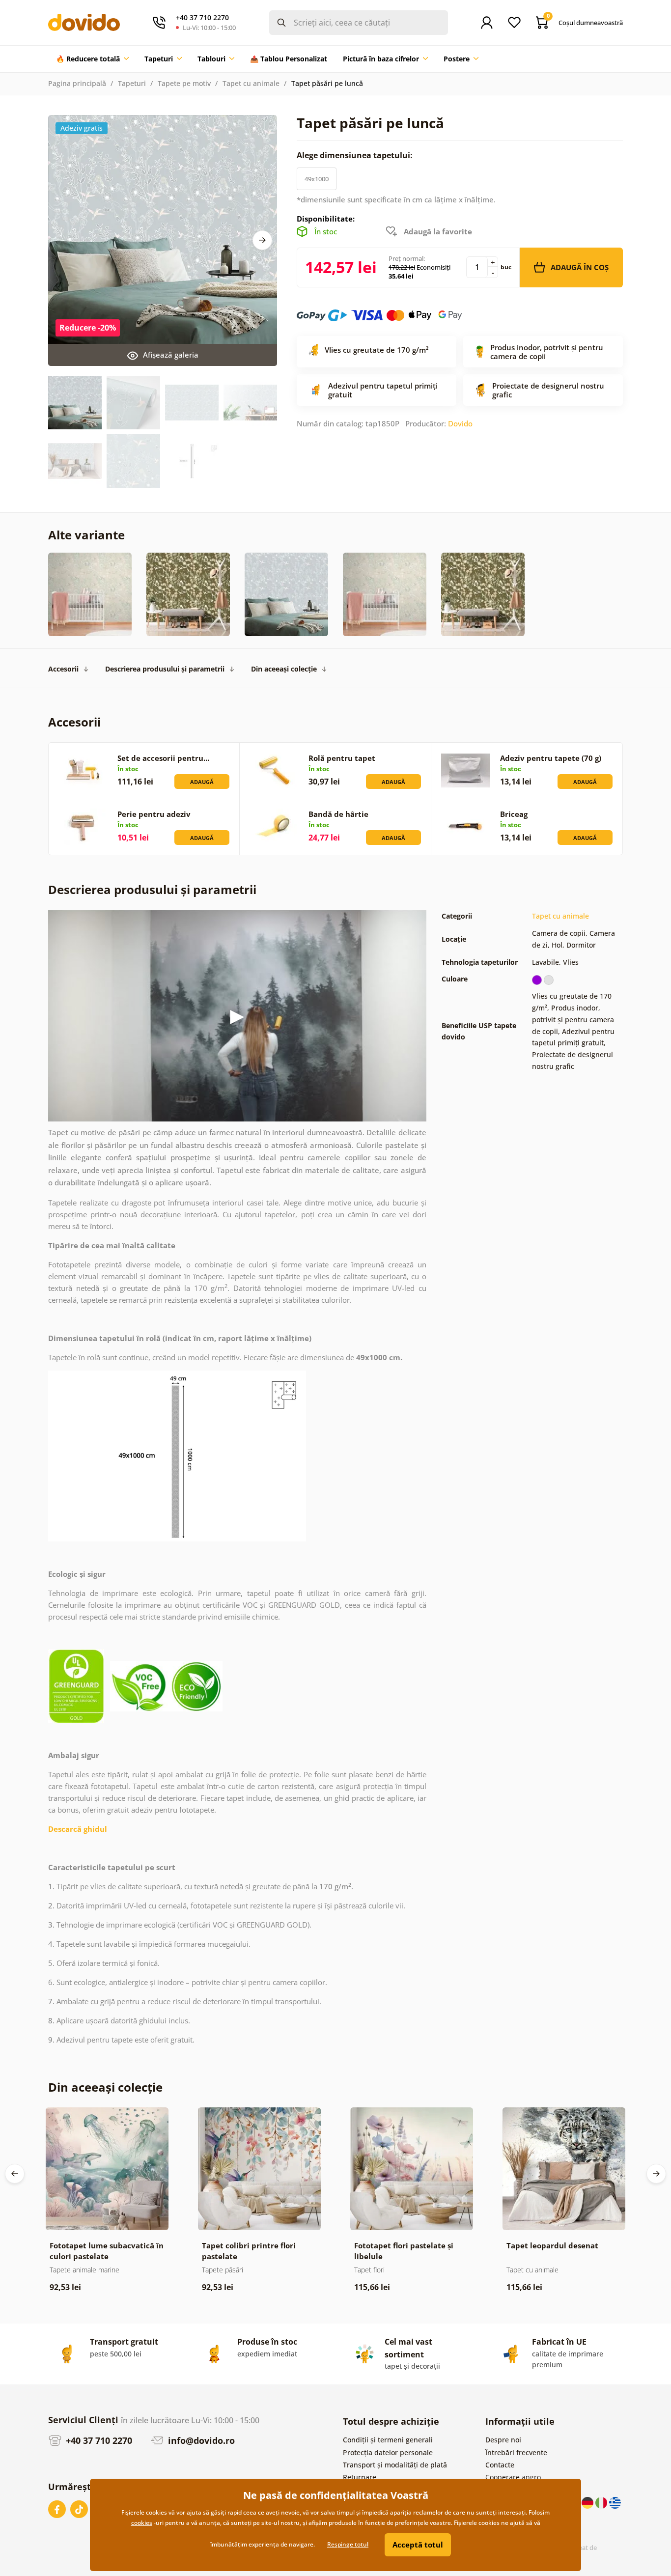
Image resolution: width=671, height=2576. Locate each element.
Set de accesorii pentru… (164, 758)
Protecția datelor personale (388, 2452)
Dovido (460, 423)
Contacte (500, 2465)
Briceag (514, 814)
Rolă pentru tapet (342, 758)
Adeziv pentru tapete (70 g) (551, 758)
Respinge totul (348, 2544)
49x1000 (317, 179)
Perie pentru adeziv (154, 814)
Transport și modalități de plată (395, 2465)
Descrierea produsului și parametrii (165, 669)
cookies (142, 2523)
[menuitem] (92, 59)
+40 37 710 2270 (98, 2440)
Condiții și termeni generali (388, 2440)
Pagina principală (77, 83)
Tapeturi (132, 83)
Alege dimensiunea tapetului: (356, 155)
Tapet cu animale (251, 83)
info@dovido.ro (200, 2440)
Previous (15, 2174)
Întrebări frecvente (516, 2452)
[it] (602, 2502)
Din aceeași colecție (284, 669)
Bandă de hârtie (338, 814)
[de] (588, 2502)
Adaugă (202, 782)
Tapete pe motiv (184, 83)
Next (262, 240)
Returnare (360, 2477)
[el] (615, 2502)
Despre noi (503, 2440)
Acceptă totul (418, 2545)
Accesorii (63, 669)
